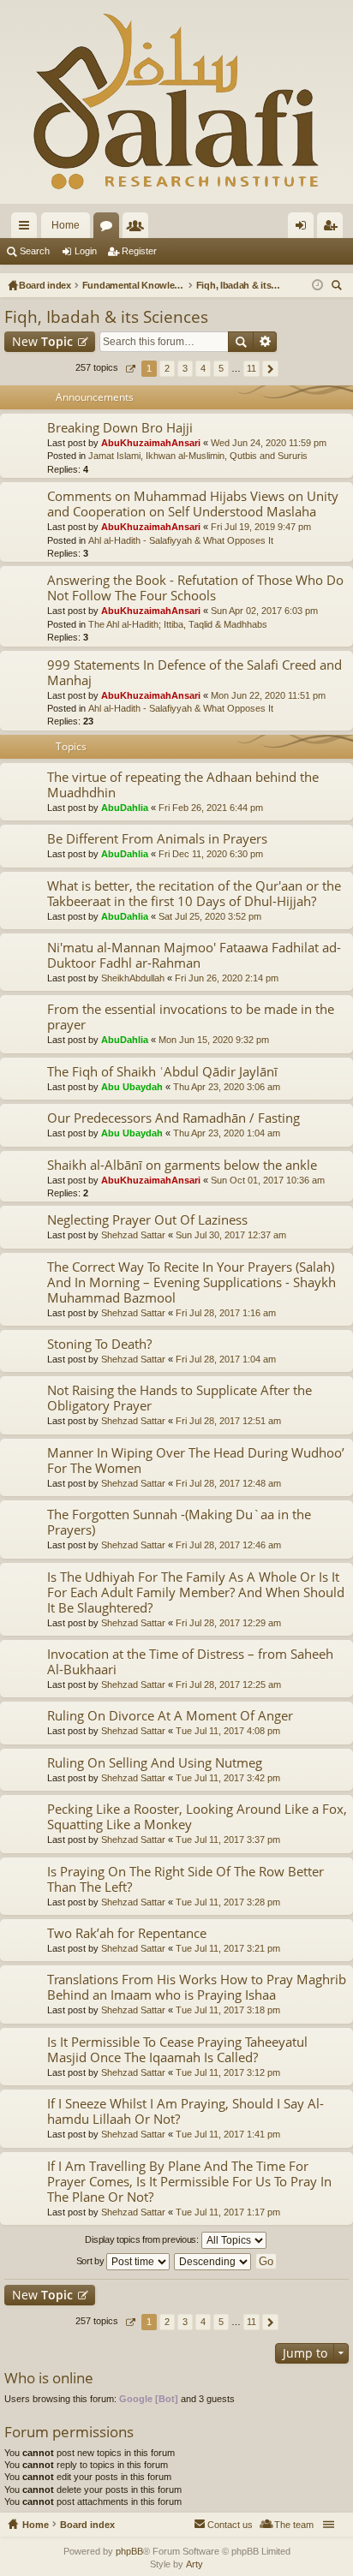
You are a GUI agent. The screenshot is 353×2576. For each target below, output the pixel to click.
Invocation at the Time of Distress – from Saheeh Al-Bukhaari (190, 1662)
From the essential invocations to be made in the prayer (191, 1017)
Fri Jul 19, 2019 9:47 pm (261, 527)
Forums (110, 229)
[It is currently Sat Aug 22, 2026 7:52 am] (317, 285)
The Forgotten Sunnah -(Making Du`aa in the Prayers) (179, 1522)
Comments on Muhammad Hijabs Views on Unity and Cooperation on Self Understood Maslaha (193, 504)
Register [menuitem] (333, 229)
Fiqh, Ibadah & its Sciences (106, 317)
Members (139, 229)
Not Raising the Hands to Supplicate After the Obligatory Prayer (179, 1398)
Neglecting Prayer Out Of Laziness (147, 1220)
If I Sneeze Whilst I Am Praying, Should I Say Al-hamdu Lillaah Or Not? (185, 2111)
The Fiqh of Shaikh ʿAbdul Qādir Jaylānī (162, 1072)
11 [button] (251, 368)
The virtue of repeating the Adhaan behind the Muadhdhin (183, 785)
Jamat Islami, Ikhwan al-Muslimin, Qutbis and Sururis (198, 456)
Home (66, 225)
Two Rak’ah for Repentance (127, 1933)
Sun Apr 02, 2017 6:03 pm (264, 611)
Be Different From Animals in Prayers (157, 839)
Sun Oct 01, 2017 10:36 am (268, 1180)
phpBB (129, 2551)
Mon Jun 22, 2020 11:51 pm (268, 695)
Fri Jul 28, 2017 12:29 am (228, 1623)
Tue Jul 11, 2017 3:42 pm (228, 1778)
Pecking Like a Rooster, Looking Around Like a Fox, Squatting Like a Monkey (197, 1817)
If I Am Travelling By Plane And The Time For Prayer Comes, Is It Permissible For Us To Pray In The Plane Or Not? (189, 2182)
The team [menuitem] (294, 2525)
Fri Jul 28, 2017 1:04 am (226, 1359)
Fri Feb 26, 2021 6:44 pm (211, 808)
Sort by (92, 2261)
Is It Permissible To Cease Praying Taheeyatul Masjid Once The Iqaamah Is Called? (177, 2050)
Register (139, 251)
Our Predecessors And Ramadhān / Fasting (174, 1118)
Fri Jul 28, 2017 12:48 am (228, 1483)
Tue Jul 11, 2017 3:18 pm (228, 2010)
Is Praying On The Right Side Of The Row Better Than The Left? (185, 1879)
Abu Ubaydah (132, 1087)
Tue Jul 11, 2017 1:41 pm (228, 2134)
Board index (87, 2525)
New (42, 341)
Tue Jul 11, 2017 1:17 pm (228, 2212)
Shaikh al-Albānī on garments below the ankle (182, 1165)
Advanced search (265, 342)
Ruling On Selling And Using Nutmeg (155, 1763)
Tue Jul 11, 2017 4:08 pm (228, 1731)
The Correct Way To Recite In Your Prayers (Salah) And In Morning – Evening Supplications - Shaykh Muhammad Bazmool (191, 1282)
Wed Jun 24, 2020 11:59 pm (269, 443)
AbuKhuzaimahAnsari (151, 443)
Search (35, 251)
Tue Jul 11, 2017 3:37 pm (228, 1840)
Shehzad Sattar (133, 1235)
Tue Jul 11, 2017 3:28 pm (228, 1902)
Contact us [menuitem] (230, 2525)
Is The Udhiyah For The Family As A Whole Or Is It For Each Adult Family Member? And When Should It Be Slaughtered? (196, 1592)
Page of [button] (130, 369)
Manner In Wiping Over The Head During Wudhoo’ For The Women (196, 1461)
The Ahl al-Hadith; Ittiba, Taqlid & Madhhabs (178, 624)
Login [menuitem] (304, 229)
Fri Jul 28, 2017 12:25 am (228, 1685)
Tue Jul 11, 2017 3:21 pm (228, 1948)
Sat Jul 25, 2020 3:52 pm (210, 916)
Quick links (27, 229)
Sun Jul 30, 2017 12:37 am (231, 1235)
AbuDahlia (125, 808)
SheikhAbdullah (133, 978)
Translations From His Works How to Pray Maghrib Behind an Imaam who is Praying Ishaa (197, 1987)
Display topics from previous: (143, 2239)
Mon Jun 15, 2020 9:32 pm (214, 1040)
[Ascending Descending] (213, 2262)
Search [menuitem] (338, 287)
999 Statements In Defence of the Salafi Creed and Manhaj (194, 673)
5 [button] (221, 368)
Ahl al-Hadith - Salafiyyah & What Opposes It (181, 540)
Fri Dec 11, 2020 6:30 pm (211, 854)
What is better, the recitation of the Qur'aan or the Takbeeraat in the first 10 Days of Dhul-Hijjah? (194, 894)
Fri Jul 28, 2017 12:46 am (228, 1545)
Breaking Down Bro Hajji (120, 428)
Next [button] (270, 369)
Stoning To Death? (99, 1344)
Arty (194, 2564)
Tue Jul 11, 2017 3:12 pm (228, 2072)
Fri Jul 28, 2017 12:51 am (228, 1421)
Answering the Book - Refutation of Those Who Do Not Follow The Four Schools (195, 588)
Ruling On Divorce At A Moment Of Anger (170, 1716)
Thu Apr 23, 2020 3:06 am (227, 1087)
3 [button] (185, 368)
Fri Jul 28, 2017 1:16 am (226, 1313)
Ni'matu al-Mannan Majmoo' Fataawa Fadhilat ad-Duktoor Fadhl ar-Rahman (194, 955)
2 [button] (167, 368)
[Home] (176, 102)
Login (86, 251)
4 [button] (203, 368)
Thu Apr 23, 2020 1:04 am (227, 1133)
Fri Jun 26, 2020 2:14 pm (227, 978)
